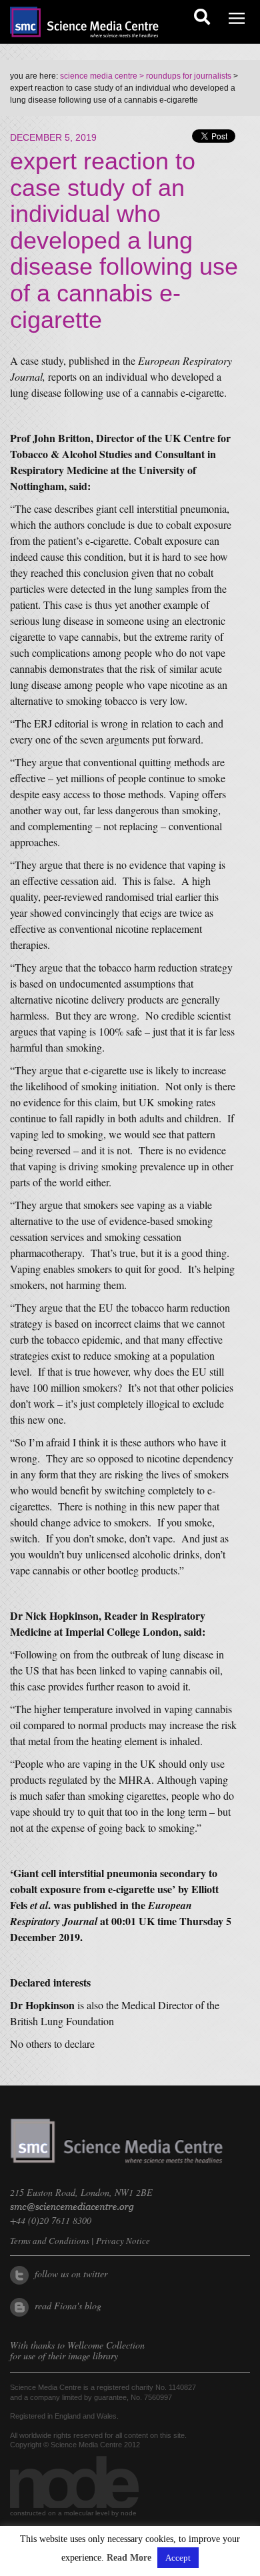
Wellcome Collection (106, 2345)
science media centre (99, 76)
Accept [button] (178, 2558)
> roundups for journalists (184, 76)
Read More (129, 2558)
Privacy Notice (123, 2241)
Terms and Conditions (50, 2241)
